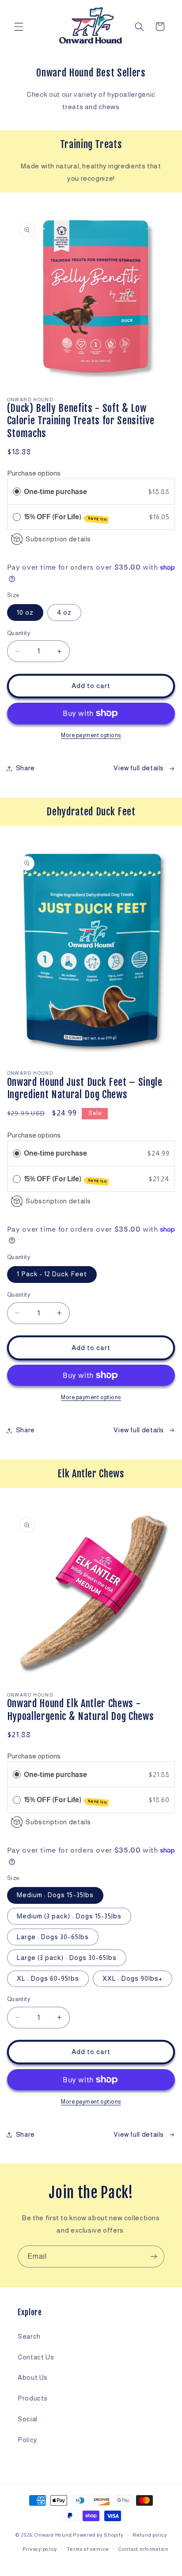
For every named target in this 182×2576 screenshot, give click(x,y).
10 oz (25, 613)
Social (28, 2419)
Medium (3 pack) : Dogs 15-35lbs (69, 1916)
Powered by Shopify (98, 2535)
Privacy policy (40, 2549)
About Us (33, 2378)
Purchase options (34, 473)
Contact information (143, 2549)
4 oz (64, 613)
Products (33, 2398)
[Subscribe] (154, 2256)
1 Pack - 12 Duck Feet (52, 1274)
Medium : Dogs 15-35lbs (55, 1895)
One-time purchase (55, 492)
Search (29, 2336)
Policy (27, 2440)
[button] (19, 27)
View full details (139, 768)
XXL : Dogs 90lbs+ (133, 1979)
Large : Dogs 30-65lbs (53, 1937)
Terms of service (88, 2549)
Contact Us (36, 2357)
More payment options (91, 735)
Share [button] (25, 768)
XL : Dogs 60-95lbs (48, 1979)
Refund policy (150, 2535)
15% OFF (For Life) (65, 517)
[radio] (17, 492)
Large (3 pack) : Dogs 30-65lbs (67, 1958)
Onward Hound (53, 2535)
